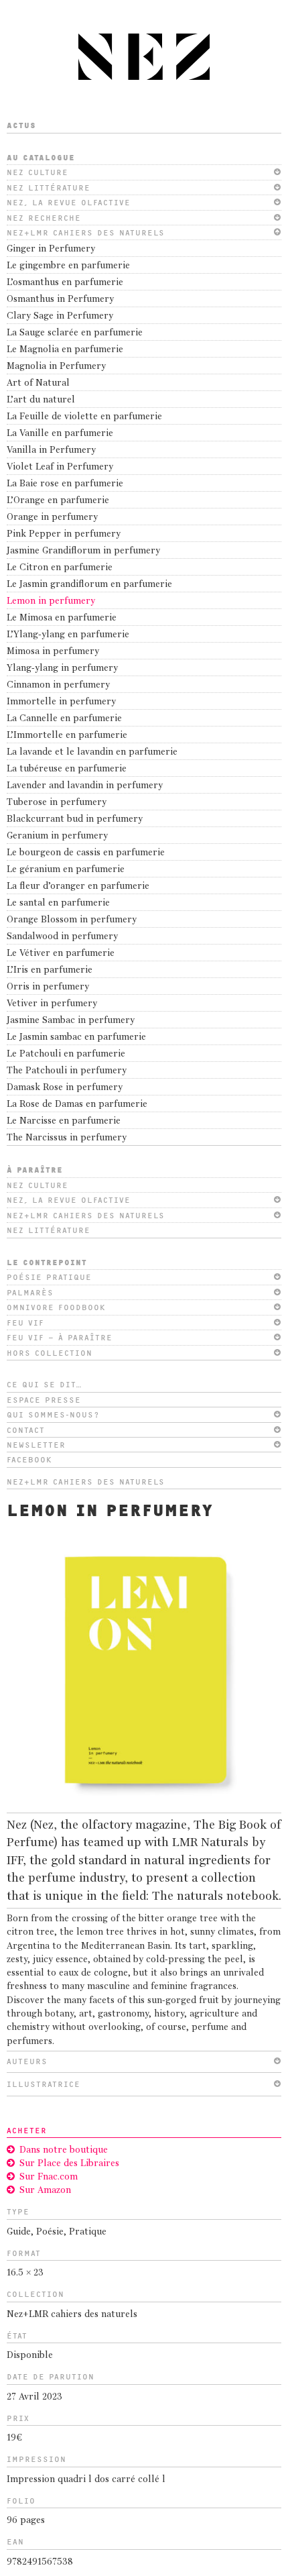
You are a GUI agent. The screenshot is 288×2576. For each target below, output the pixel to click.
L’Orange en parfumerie (58, 501)
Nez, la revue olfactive (69, 203)
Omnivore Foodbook (56, 1307)
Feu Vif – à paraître (60, 1338)
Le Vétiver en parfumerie (61, 954)
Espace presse (44, 1400)
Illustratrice (44, 2084)
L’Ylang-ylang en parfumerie (68, 635)
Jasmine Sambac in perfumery (71, 1021)
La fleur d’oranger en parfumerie (78, 887)
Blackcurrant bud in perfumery (75, 819)
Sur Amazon (45, 2191)
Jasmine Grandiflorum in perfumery (83, 551)
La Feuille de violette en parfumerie (84, 417)
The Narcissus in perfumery (67, 1138)
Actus (21, 125)
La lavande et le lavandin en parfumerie (92, 752)
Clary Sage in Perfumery (60, 316)
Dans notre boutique (64, 2150)
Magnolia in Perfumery (56, 367)
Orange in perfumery (52, 518)
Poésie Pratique (49, 1277)
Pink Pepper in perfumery (64, 534)
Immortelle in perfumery (61, 702)
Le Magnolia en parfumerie (65, 350)
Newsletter (36, 1445)
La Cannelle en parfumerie (64, 719)
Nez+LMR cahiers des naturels (86, 233)
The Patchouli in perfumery (67, 1071)
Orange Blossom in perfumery (72, 920)
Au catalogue (41, 158)
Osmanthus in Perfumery (60, 300)
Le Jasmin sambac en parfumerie (76, 1037)
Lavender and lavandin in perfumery (85, 786)
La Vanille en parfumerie (60, 434)
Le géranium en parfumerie (66, 870)
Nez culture (38, 172)
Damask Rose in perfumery (65, 1088)
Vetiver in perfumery (52, 1004)
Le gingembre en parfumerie (68, 266)
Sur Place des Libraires (69, 2164)
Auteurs (27, 2061)
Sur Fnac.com (49, 2177)
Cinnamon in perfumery (58, 685)
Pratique (88, 2232)
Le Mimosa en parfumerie (62, 618)
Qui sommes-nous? (53, 1415)
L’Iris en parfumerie (50, 970)
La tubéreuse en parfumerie (67, 769)
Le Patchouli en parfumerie (66, 1054)
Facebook (29, 1460)
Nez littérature (49, 188)
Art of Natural (38, 383)
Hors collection (50, 1353)
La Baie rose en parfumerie (65, 484)
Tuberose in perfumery (57, 803)
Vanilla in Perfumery (51, 450)
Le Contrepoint (47, 1263)
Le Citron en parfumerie (60, 568)
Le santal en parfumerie (58, 903)
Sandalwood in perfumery (62, 937)
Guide (19, 2232)
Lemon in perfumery (51, 601)
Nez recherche (44, 218)
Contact (26, 1430)
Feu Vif (25, 1323)
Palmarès (30, 1293)
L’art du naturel (41, 400)
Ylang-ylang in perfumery (62, 668)
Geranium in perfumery (57, 836)
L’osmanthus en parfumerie (65, 283)
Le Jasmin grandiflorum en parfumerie (89, 585)
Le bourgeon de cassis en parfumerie (86, 853)
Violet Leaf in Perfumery (60, 467)
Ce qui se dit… (45, 1385)
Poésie (50, 2232)
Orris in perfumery (48, 987)
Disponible (30, 2356)
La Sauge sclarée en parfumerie (75, 333)
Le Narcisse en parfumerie (64, 1121)
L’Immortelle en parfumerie (67, 736)
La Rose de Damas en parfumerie (77, 1105)
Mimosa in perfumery (53, 652)
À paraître (35, 1170)
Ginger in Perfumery (51, 249)
